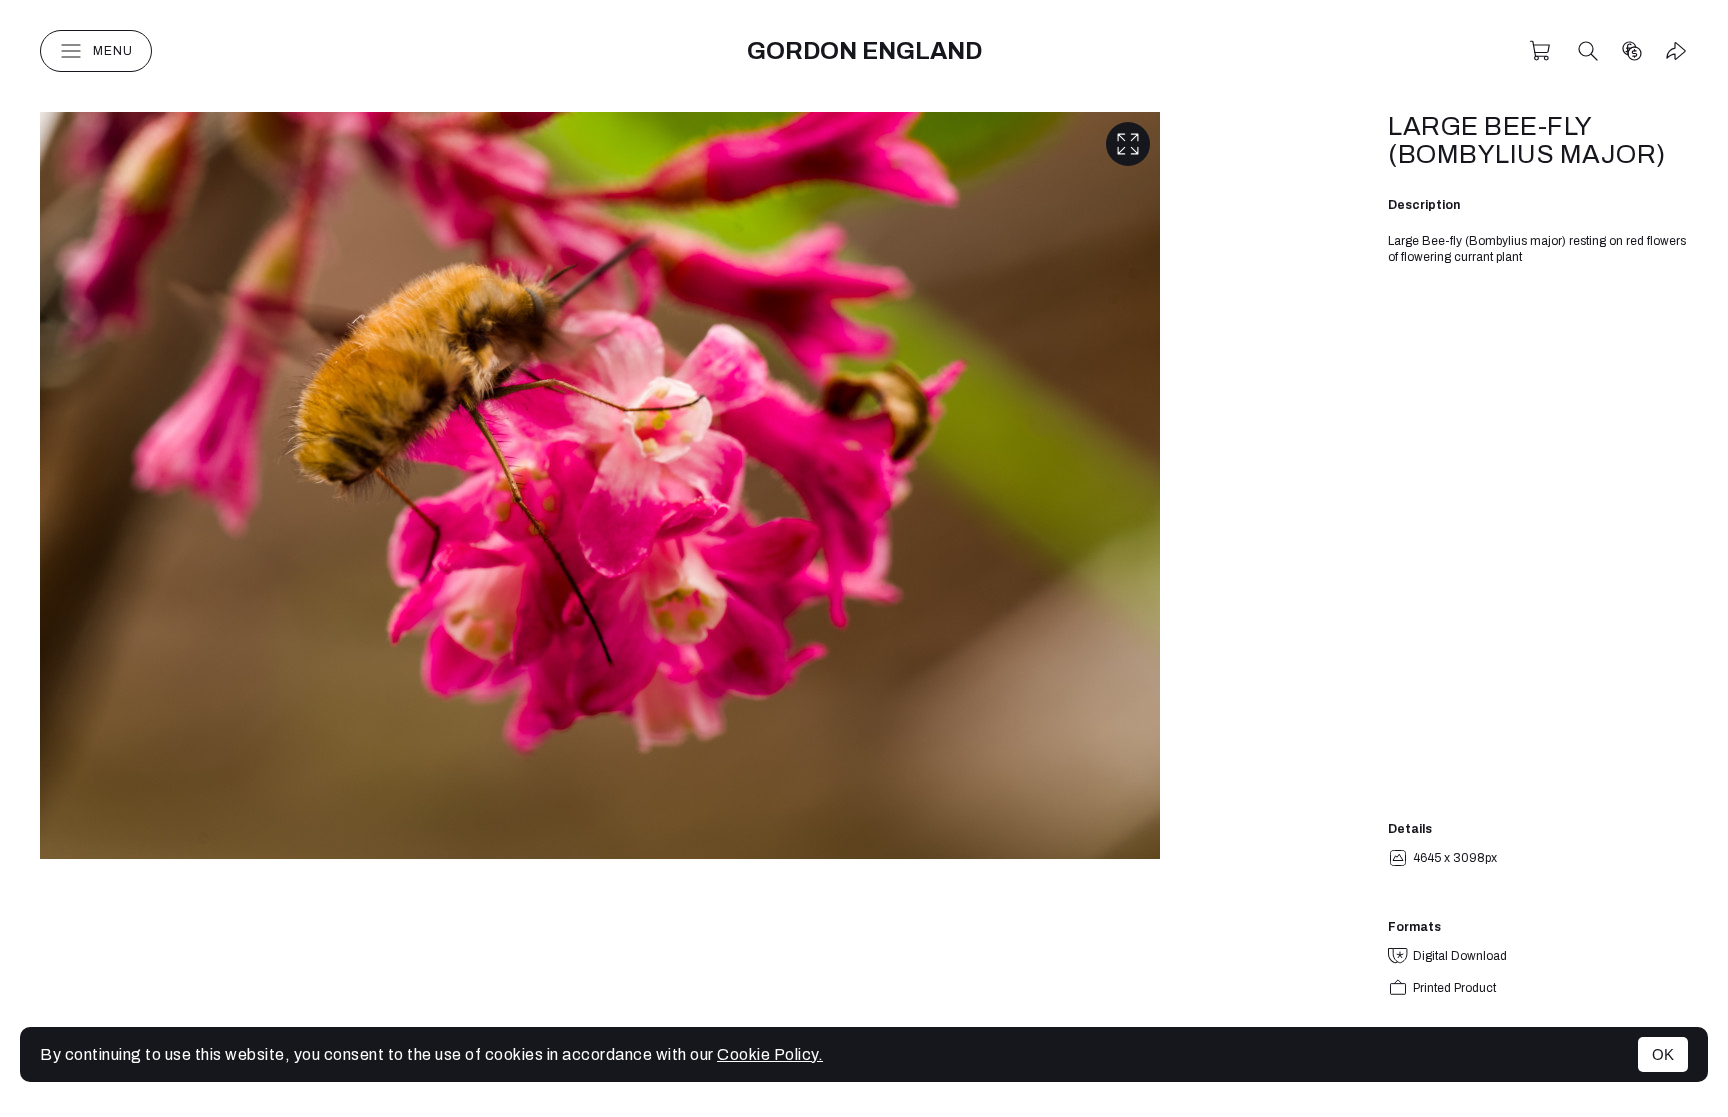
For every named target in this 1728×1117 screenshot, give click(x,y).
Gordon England (864, 51)
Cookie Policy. (770, 1054)
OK (1663, 1054)
